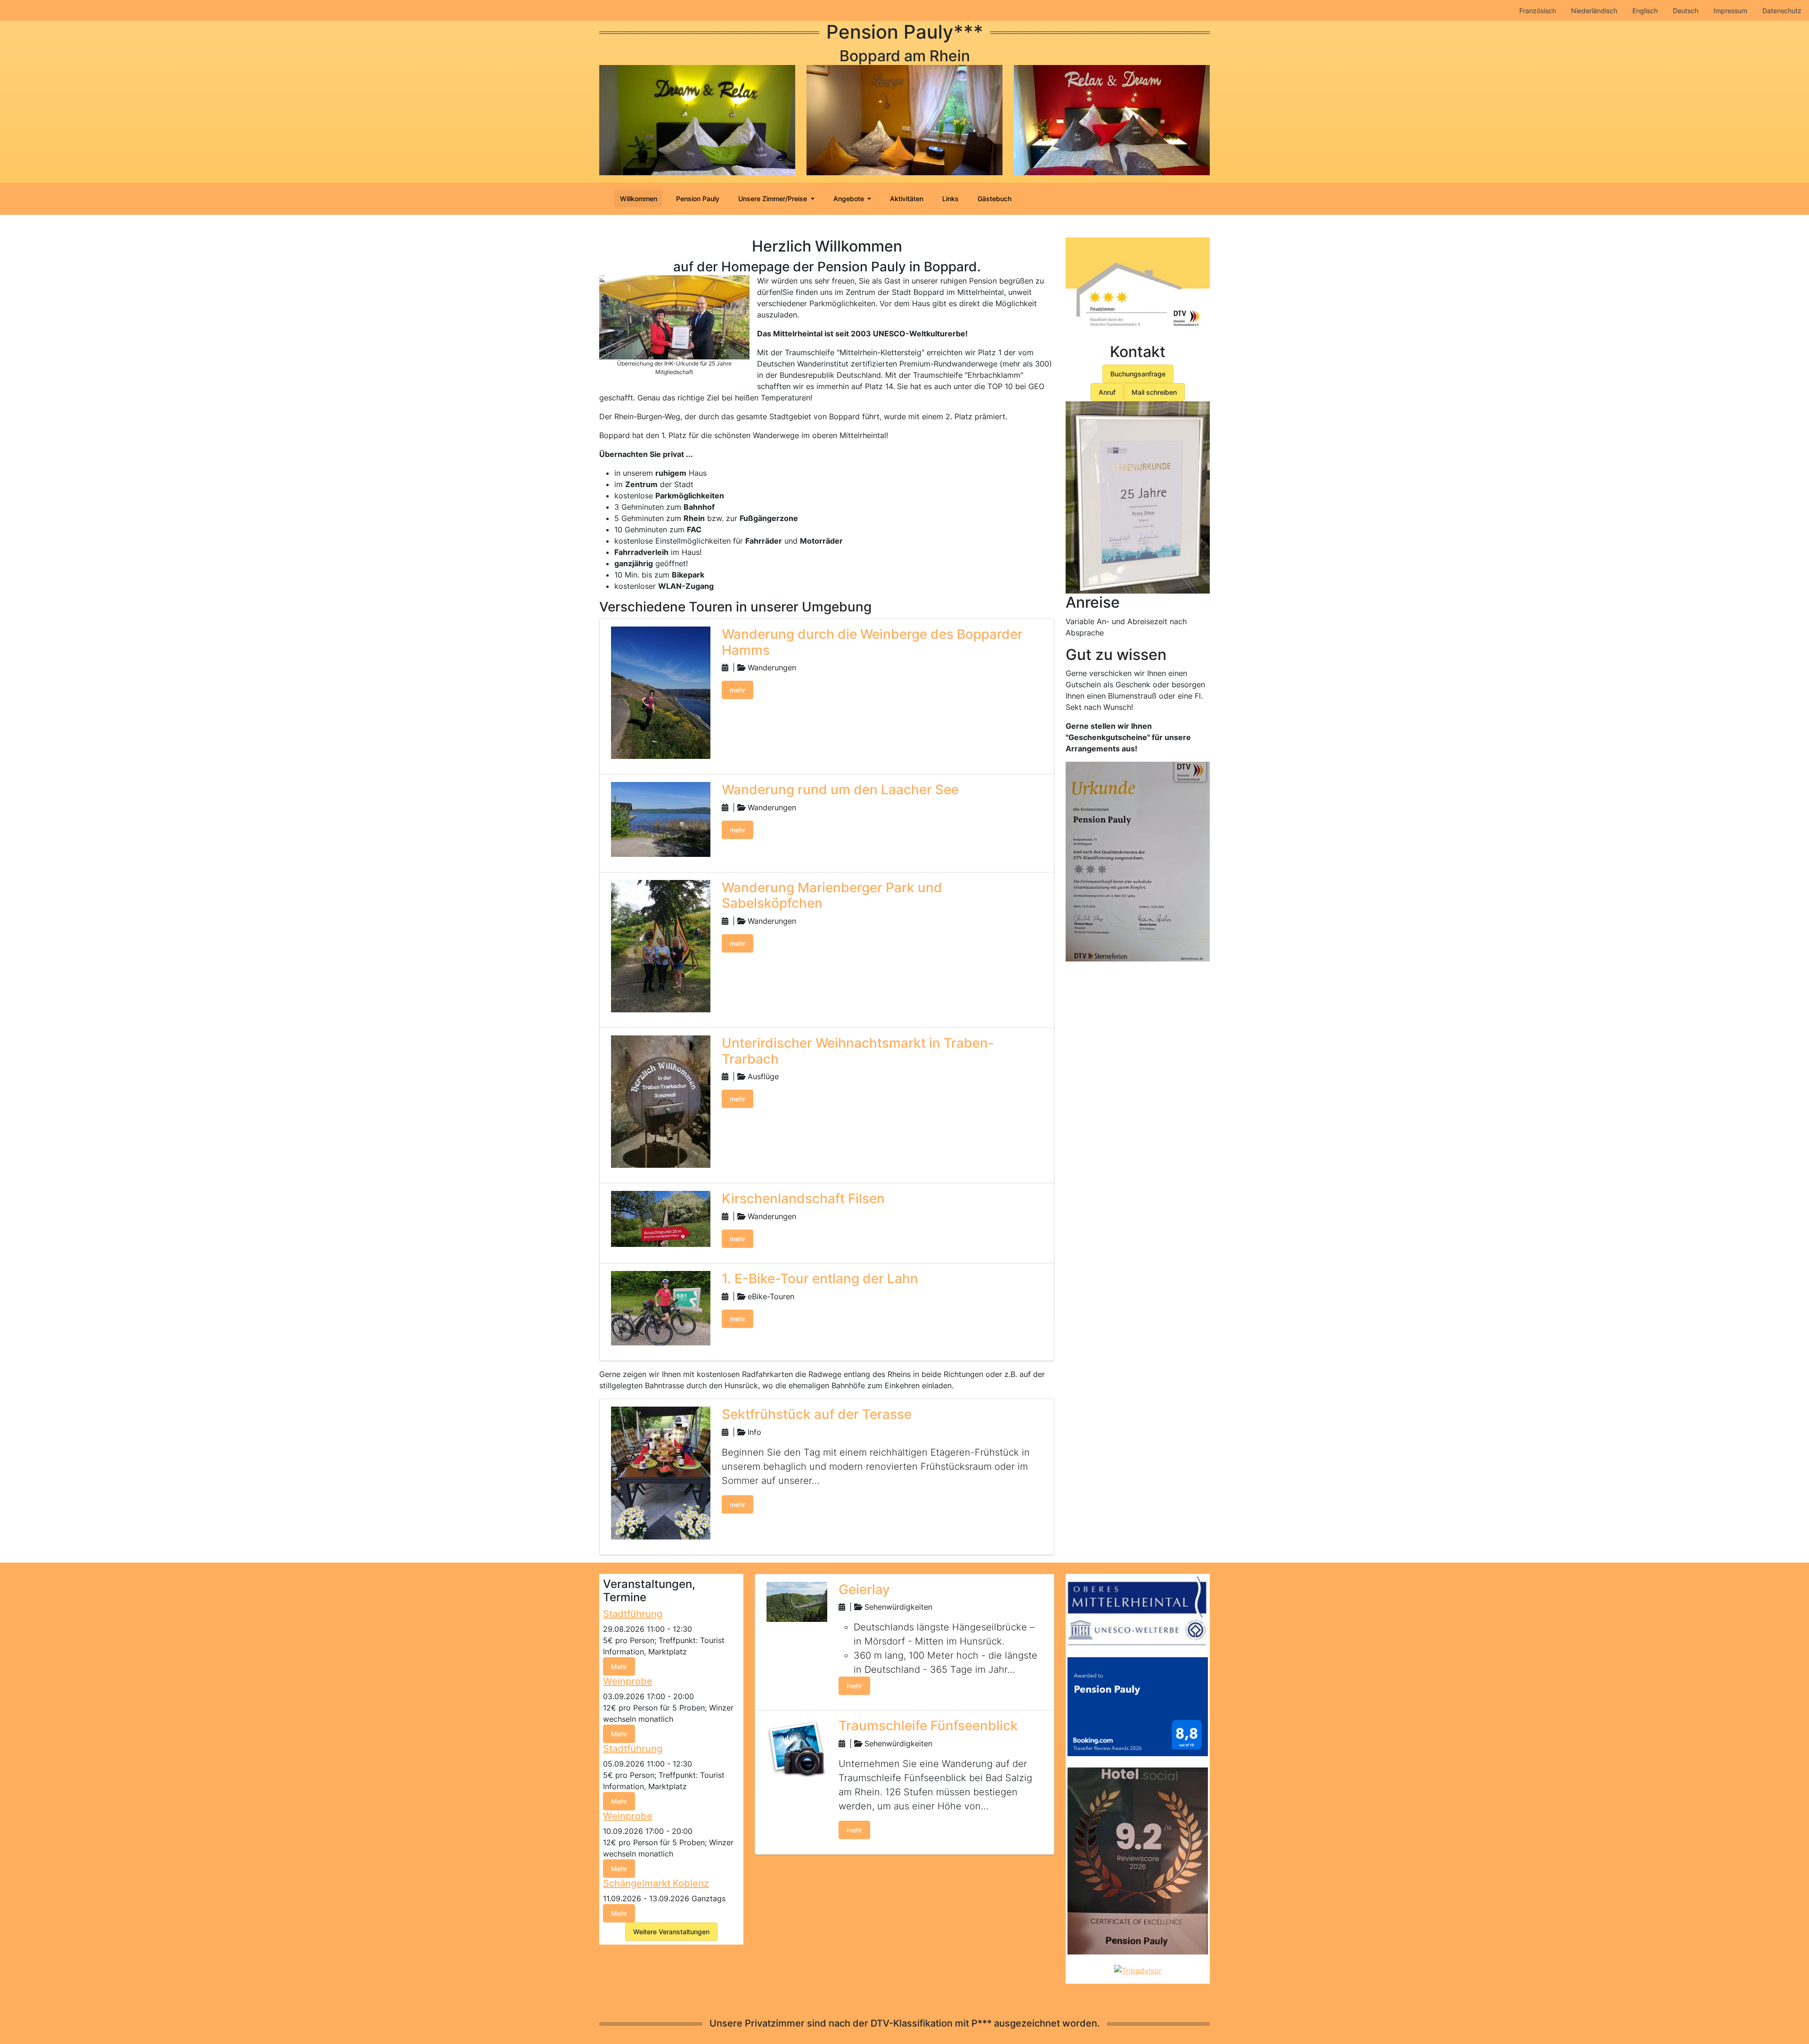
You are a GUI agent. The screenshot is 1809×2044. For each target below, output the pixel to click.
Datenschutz (1782, 11)
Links (950, 199)
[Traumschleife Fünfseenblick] (797, 1748)
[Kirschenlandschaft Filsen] (661, 1218)
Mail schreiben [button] (1154, 392)
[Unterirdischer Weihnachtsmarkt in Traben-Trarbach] (661, 1101)
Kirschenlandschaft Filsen (803, 1198)
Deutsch (1686, 11)
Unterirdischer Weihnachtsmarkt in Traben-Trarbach (858, 1051)
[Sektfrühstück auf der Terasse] (661, 1472)
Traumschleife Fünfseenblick (928, 1726)
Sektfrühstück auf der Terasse (817, 1414)
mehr (737, 690)
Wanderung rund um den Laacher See (840, 790)
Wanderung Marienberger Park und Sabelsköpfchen (832, 896)
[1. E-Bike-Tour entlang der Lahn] (661, 1307)
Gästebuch (994, 199)
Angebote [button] (850, 199)
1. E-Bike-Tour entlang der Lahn (820, 1279)
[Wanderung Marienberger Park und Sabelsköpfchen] (661, 945)
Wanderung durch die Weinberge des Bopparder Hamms (872, 642)
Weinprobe (628, 1681)
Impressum (1730, 11)
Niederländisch (1594, 11)
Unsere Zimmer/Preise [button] (774, 199)
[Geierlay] (797, 1601)
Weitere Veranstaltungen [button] (671, 1932)
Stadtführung (633, 1614)
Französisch (1538, 11)
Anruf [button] (1107, 392)
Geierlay (864, 1589)
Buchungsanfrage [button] (1138, 374)
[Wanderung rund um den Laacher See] (661, 819)
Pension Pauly (698, 199)
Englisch (1645, 11)
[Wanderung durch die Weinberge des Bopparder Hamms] (661, 692)
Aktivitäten (907, 199)
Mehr (619, 1666)
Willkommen (639, 199)
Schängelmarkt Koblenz (656, 1883)
